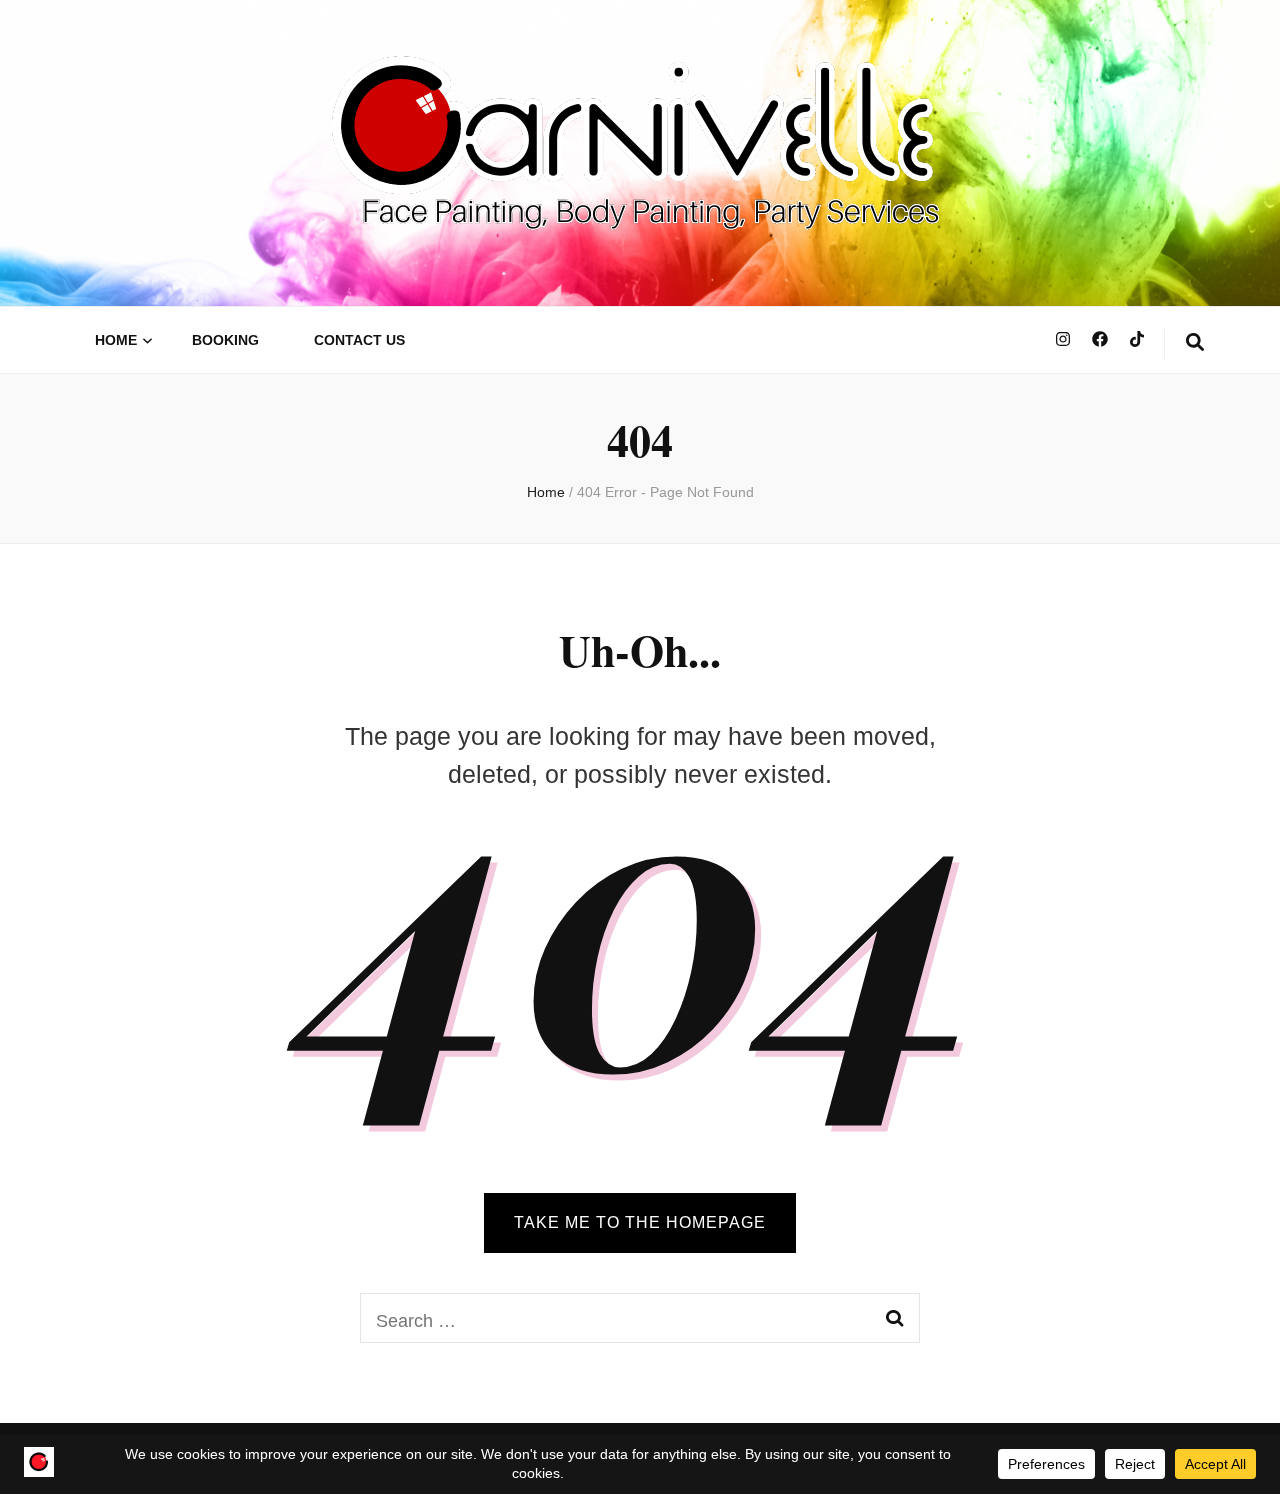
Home (116, 340)
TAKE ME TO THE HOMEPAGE (640, 1222)
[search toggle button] (1195, 344)
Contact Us (359, 340)
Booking (225, 340)
